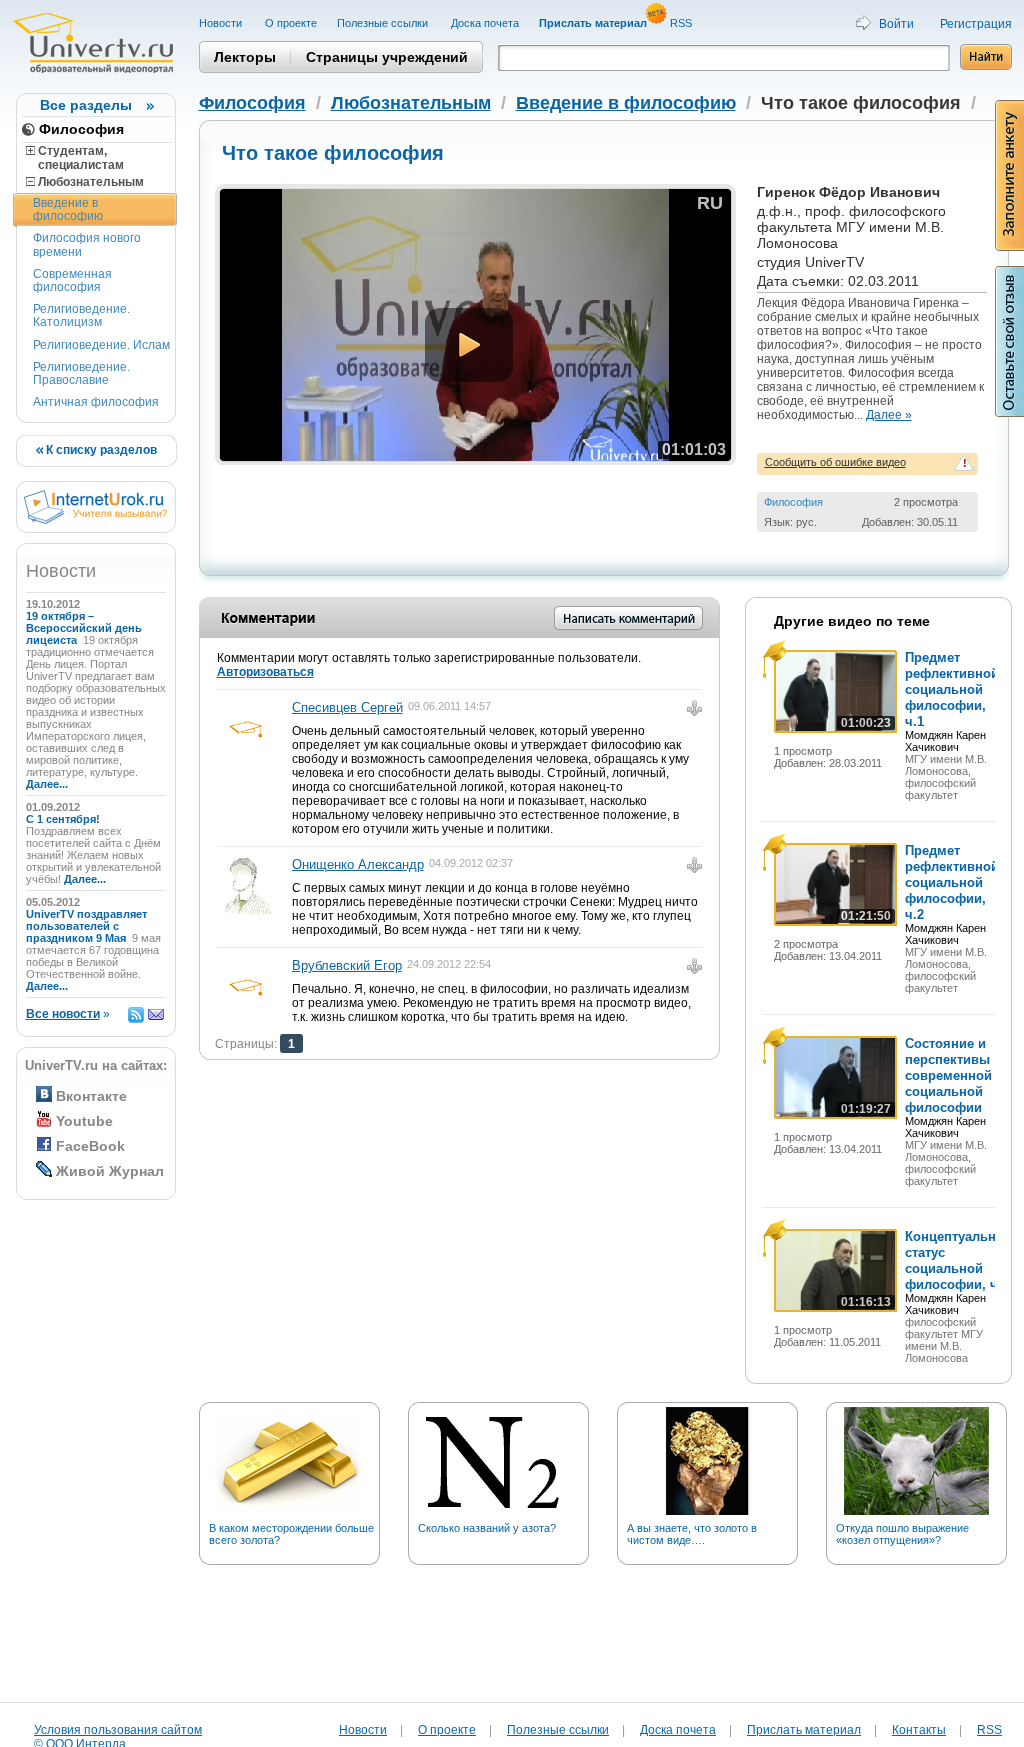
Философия (81, 129)
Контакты (919, 1730)
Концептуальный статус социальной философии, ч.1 (960, 1260)
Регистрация (976, 24)
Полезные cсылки (384, 23)
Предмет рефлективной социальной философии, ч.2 (952, 882)
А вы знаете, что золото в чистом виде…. (692, 1534)
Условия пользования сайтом (118, 1730)
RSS (682, 23)
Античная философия (96, 402)
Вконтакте (91, 1096)
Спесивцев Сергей (347, 707)
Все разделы (86, 105)
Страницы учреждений (387, 57)
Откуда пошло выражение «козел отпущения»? (902, 1534)
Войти (896, 24)
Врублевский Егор (347, 965)
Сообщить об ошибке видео (835, 462)
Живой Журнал (110, 1171)
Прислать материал (804, 1730)
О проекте (291, 23)
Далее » (889, 415)
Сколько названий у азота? (487, 1528)
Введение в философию (68, 209)
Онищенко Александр (358, 864)
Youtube (84, 1121)
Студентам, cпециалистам (75, 158)
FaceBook (90, 1146)
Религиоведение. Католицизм (81, 315)
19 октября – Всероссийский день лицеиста (84, 628)
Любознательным (89, 182)
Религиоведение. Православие (81, 373)
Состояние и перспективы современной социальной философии (948, 1075)
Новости (222, 23)
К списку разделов (100, 450)
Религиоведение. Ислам (101, 345)
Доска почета (485, 23)
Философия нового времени (87, 244)
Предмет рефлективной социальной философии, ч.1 (952, 689)
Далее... (47, 784)
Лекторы (245, 57)
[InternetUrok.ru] (95, 520)
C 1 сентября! (64, 819)
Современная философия (72, 280)
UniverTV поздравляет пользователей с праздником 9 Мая (86, 926)
